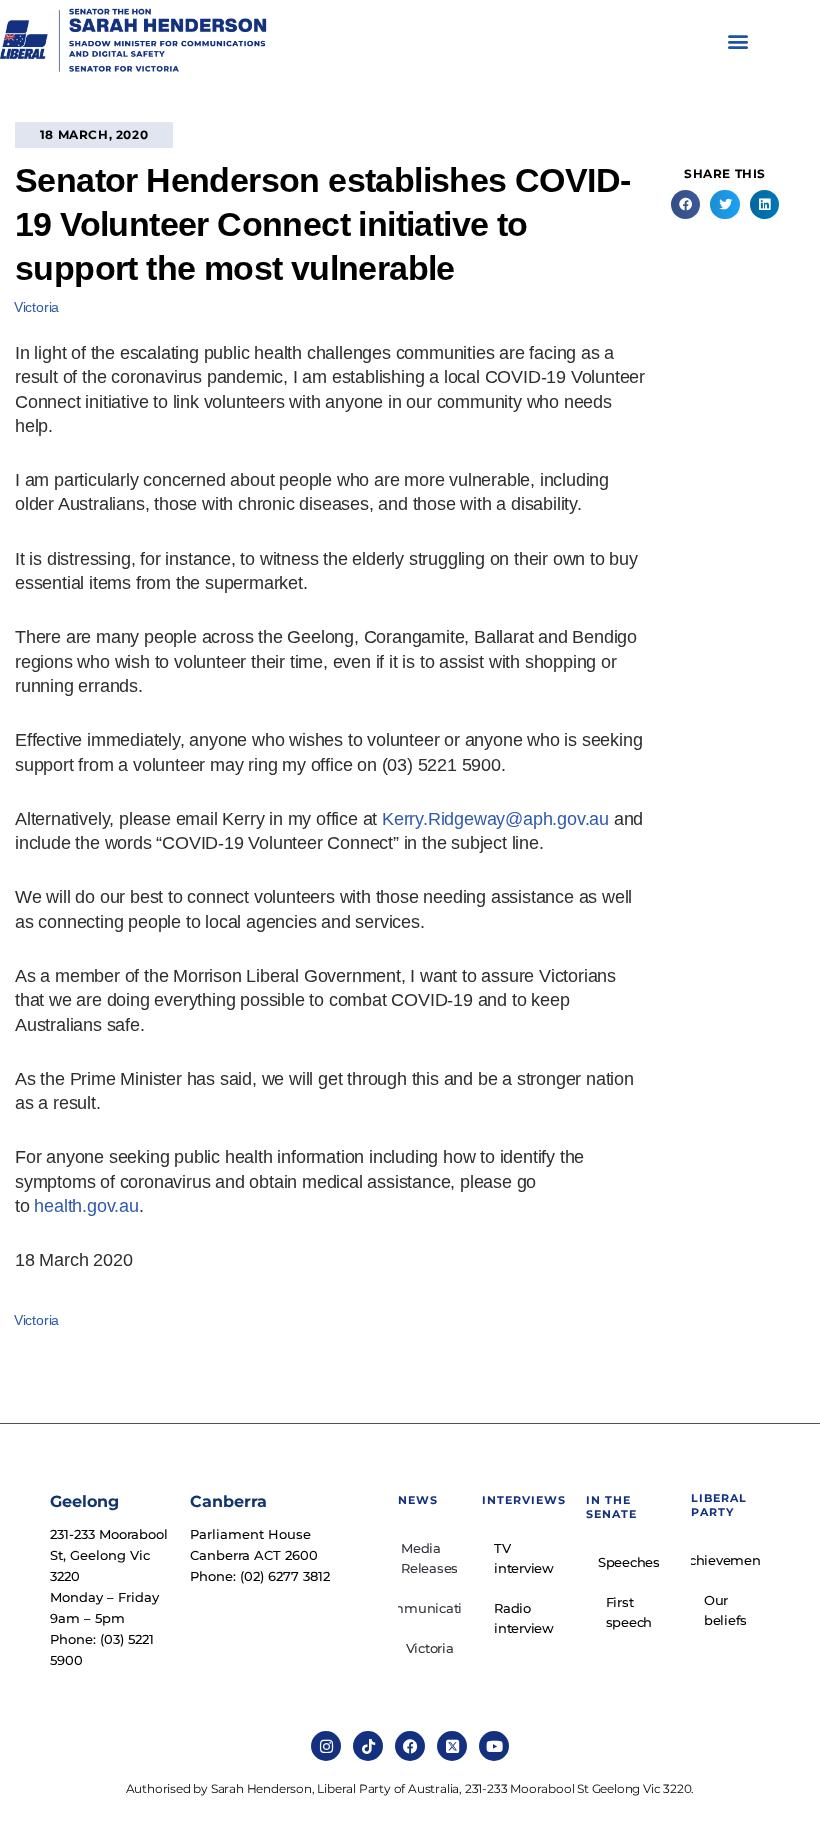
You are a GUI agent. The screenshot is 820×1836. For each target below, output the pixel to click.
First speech (629, 1612)
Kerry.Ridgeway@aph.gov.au (495, 819)
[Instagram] (326, 1746)
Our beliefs (725, 1610)
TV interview (524, 1558)
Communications (430, 1608)
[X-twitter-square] (452, 1746)
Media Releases (429, 1558)
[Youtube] (494, 1746)
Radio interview (524, 1618)
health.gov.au (86, 1206)
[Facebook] (410, 1746)
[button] (738, 41)
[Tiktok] (368, 1746)
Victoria (36, 307)
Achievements (725, 1560)
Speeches (629, 1562)
